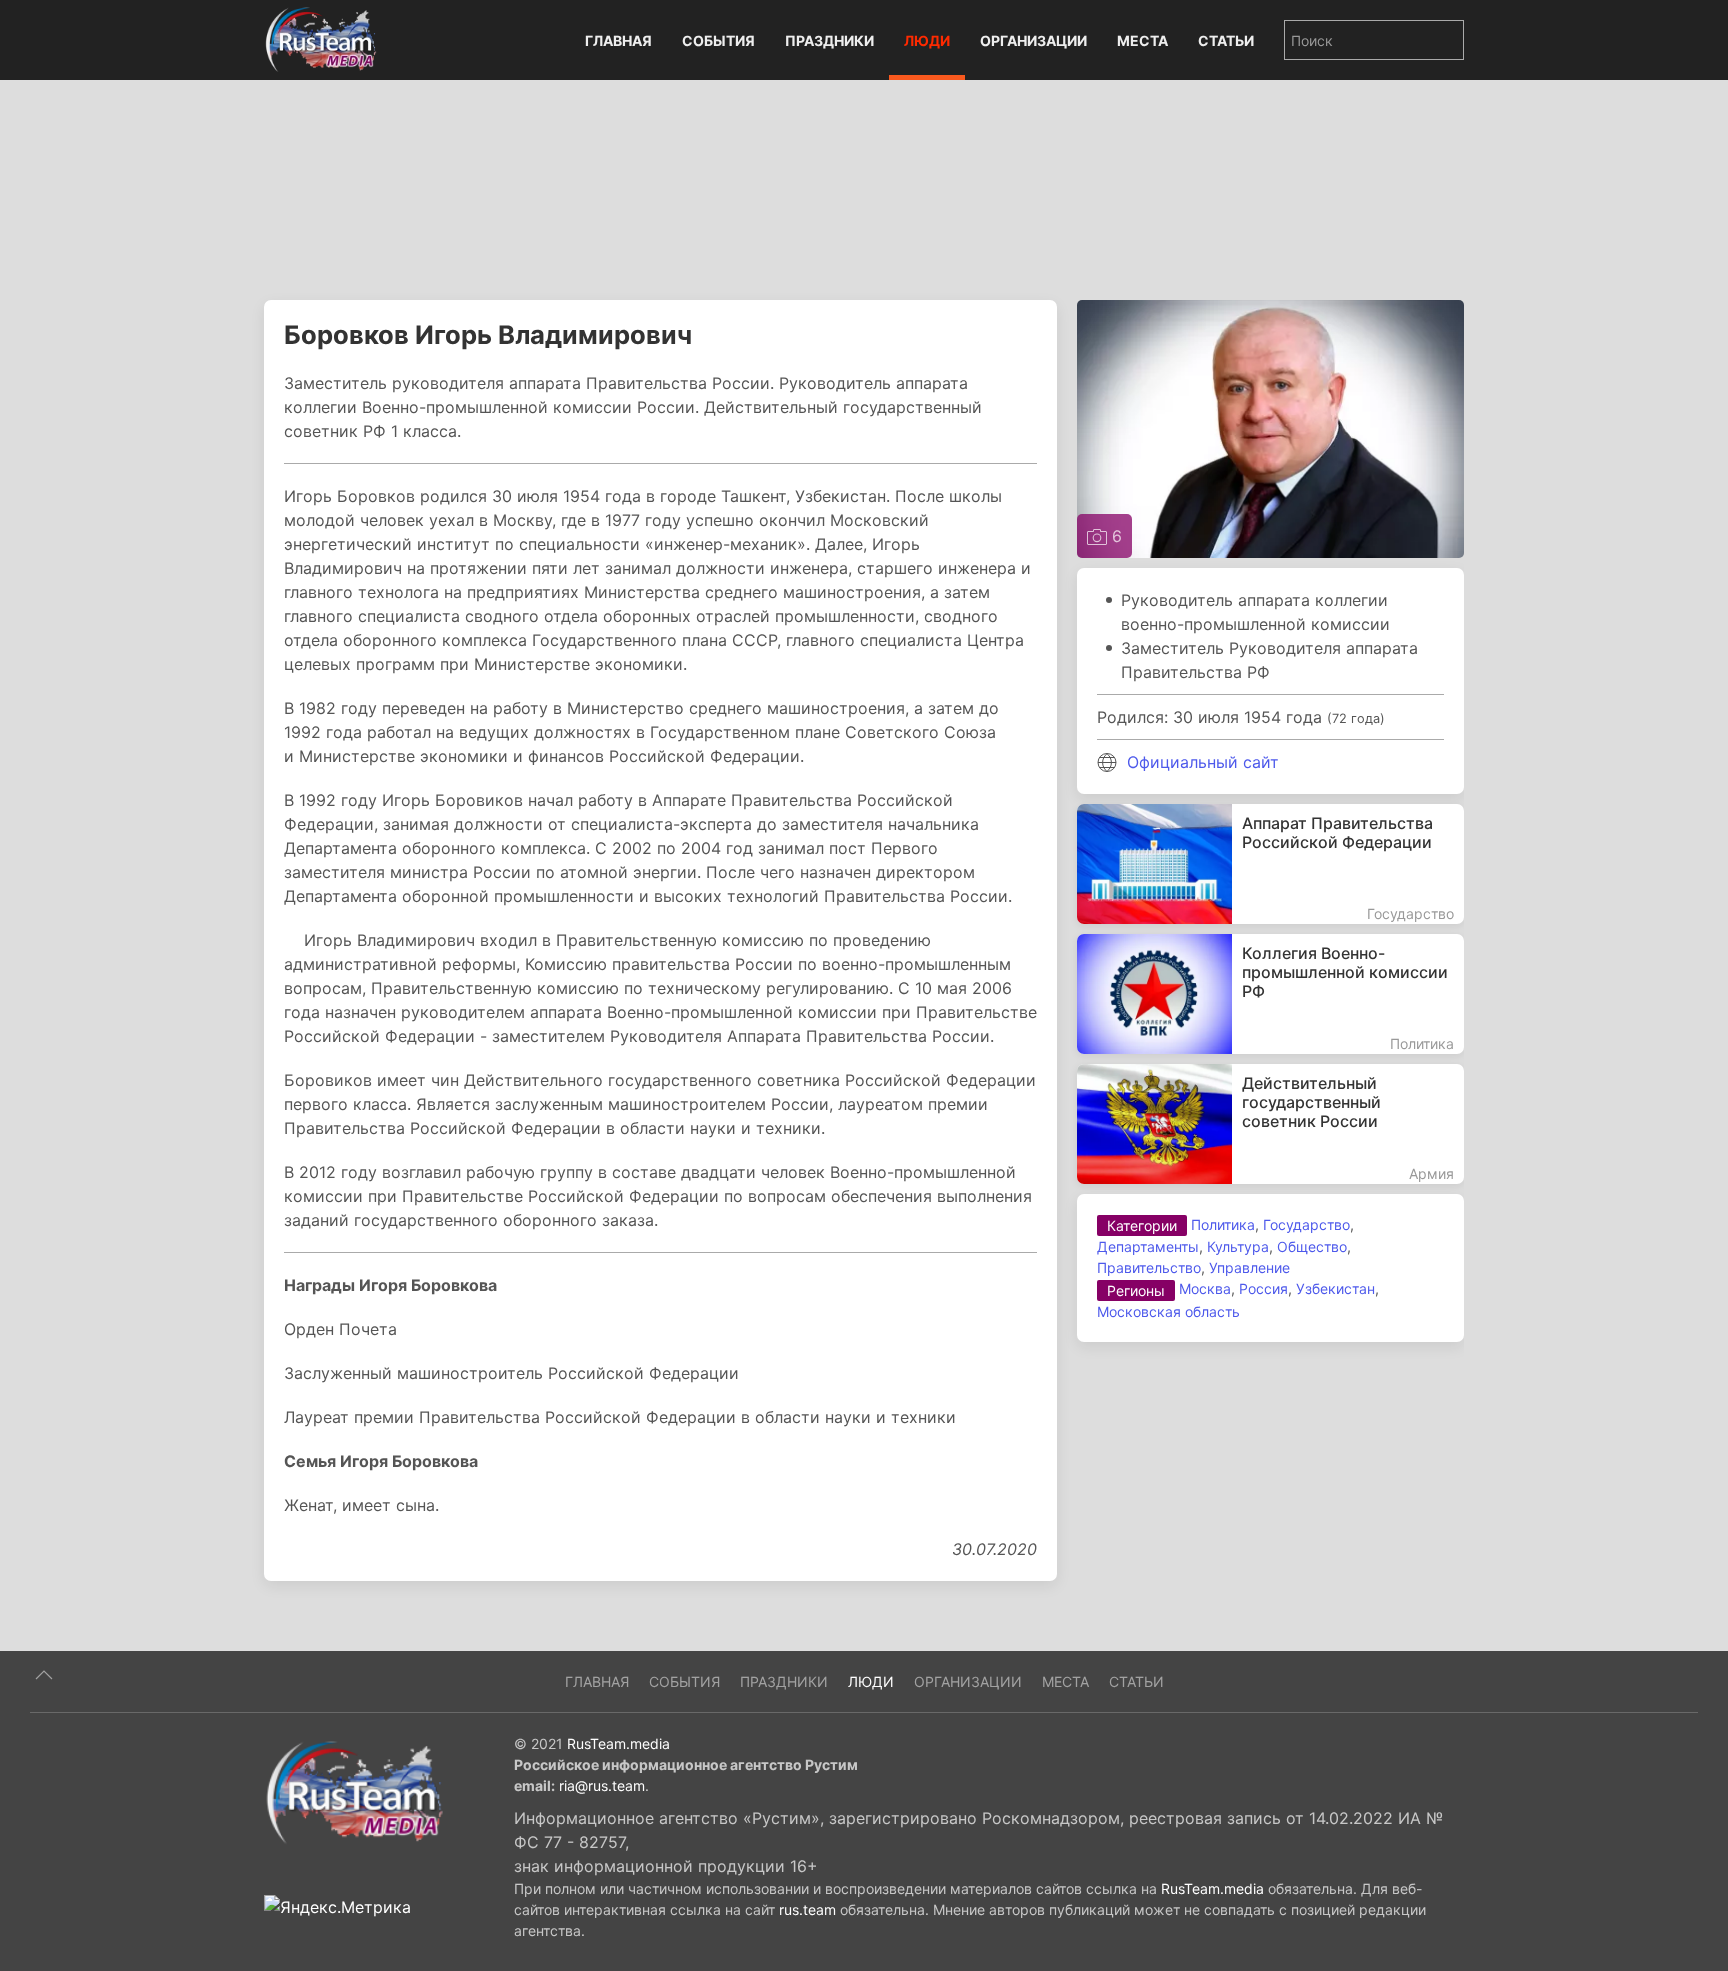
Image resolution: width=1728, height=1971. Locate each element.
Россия (1263, 1288)
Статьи (1226, 40)
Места (1142, 40)
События (718, 40)
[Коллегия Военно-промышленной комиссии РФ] (1270, 994)
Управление (1249, 1267)
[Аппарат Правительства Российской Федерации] (1270, 864)
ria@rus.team (602, 1785)
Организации (1033, 40)
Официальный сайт (1203, 762)
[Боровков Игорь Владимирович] (1270, 427)
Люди (927, 40)
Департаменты (1148, 1246)
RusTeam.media (618, 1743)
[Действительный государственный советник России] (1270, 1124)
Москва (1205, 1288)
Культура (1238, 1246)
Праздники (829, 40)
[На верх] (44, 1675)
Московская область (1168, 1311)
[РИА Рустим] (354, 1791)
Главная (618, 40)
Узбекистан (1335, 1288)
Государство (1306, 1224)
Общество (1312, 1246)
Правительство (1149, 1267)
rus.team (807, 1909)
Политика (1223, 1224)
